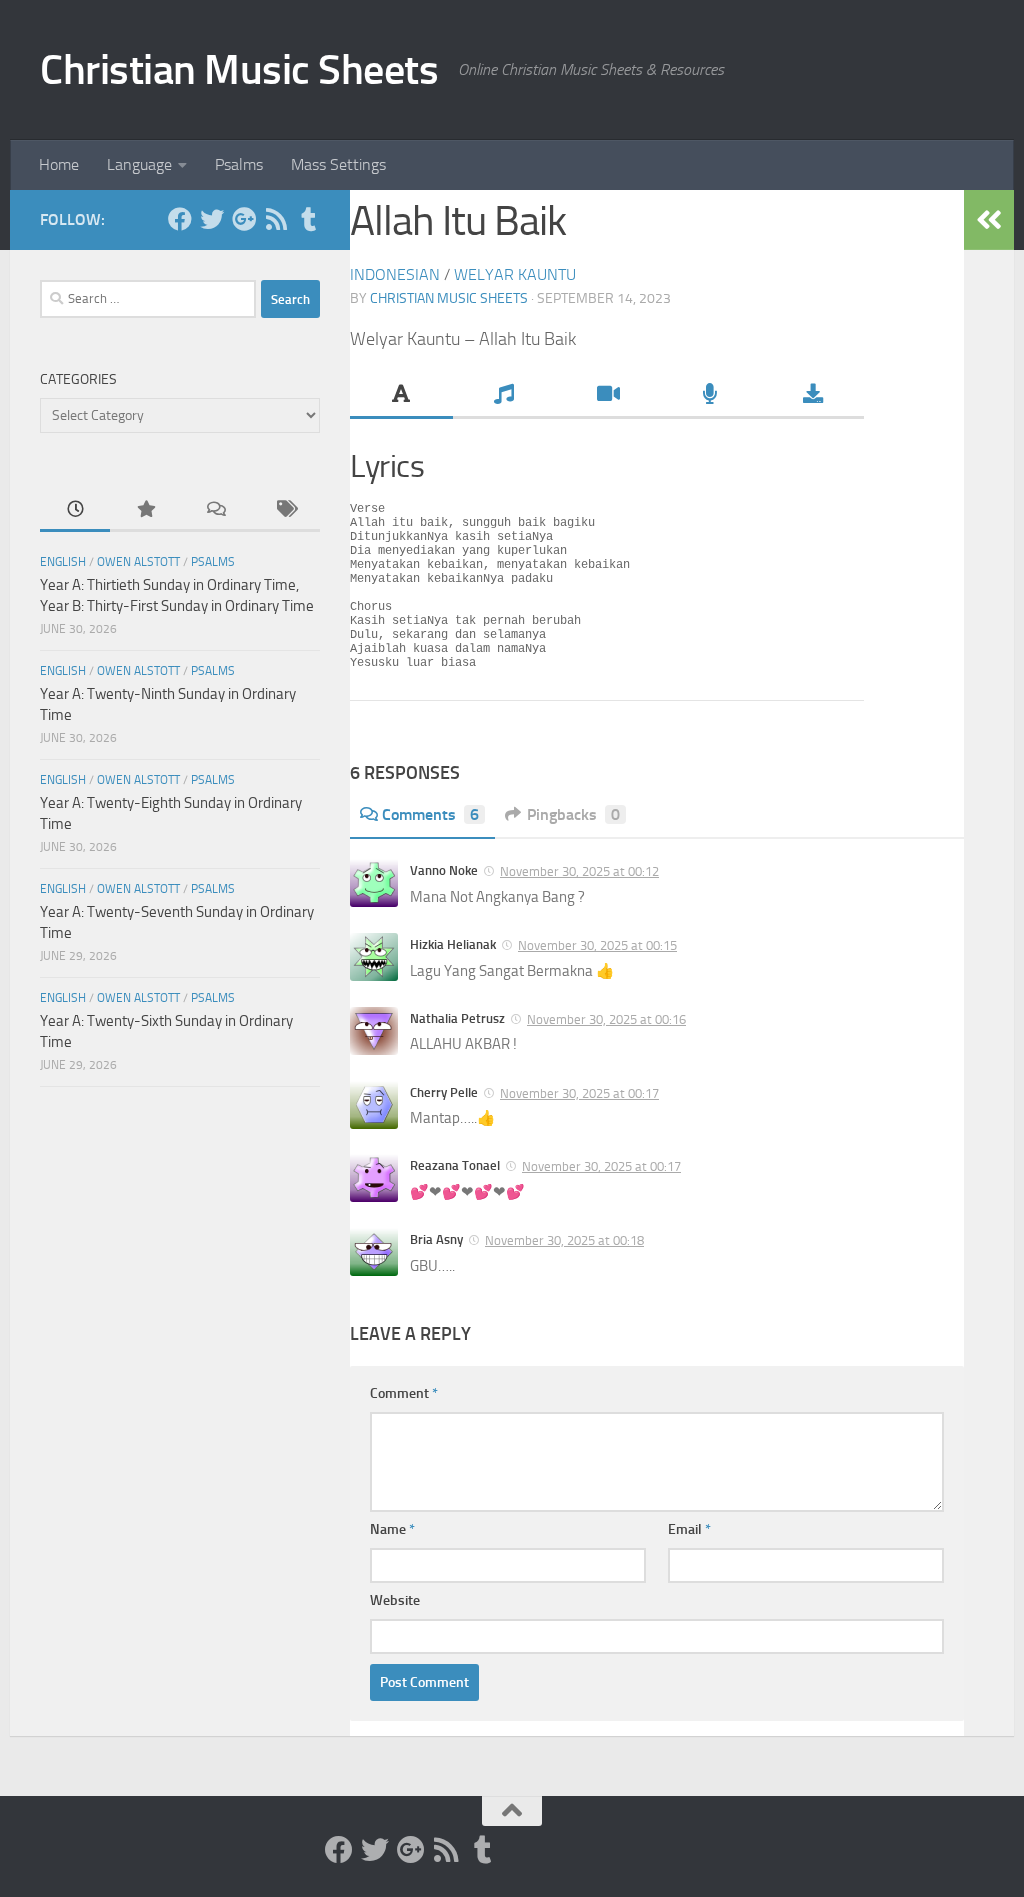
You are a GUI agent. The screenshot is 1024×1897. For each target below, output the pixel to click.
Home (59, 164)
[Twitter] (212, 219)
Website (395, 1600)
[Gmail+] (244, 219)
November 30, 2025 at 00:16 (606, 1019)
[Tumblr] (308, 219)
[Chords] (504, 396)
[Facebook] (180, 219)
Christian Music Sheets (239, 70)
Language (139, 164)
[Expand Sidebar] (989, 220)
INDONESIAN (395, 274)
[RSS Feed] (276, 219)
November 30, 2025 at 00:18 (564, 1240)
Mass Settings (338, 164)
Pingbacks (573, 814)
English (63, 562)
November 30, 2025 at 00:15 (597, 945)
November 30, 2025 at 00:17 (579, 1093)
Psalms (239, 164)
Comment (404, 1393)
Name (392, 1529)
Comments (430, 814)
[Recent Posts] (75, 510)
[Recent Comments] (215, 510)
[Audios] (709, 396)
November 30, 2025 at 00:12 (579, 871)
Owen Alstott (138, 562)
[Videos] (607, 396)
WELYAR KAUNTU (515, 274)
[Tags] (285, 510)
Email (689, 1529)
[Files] (812, 396)
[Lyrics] (401, 396)
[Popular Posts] (145, 510)
